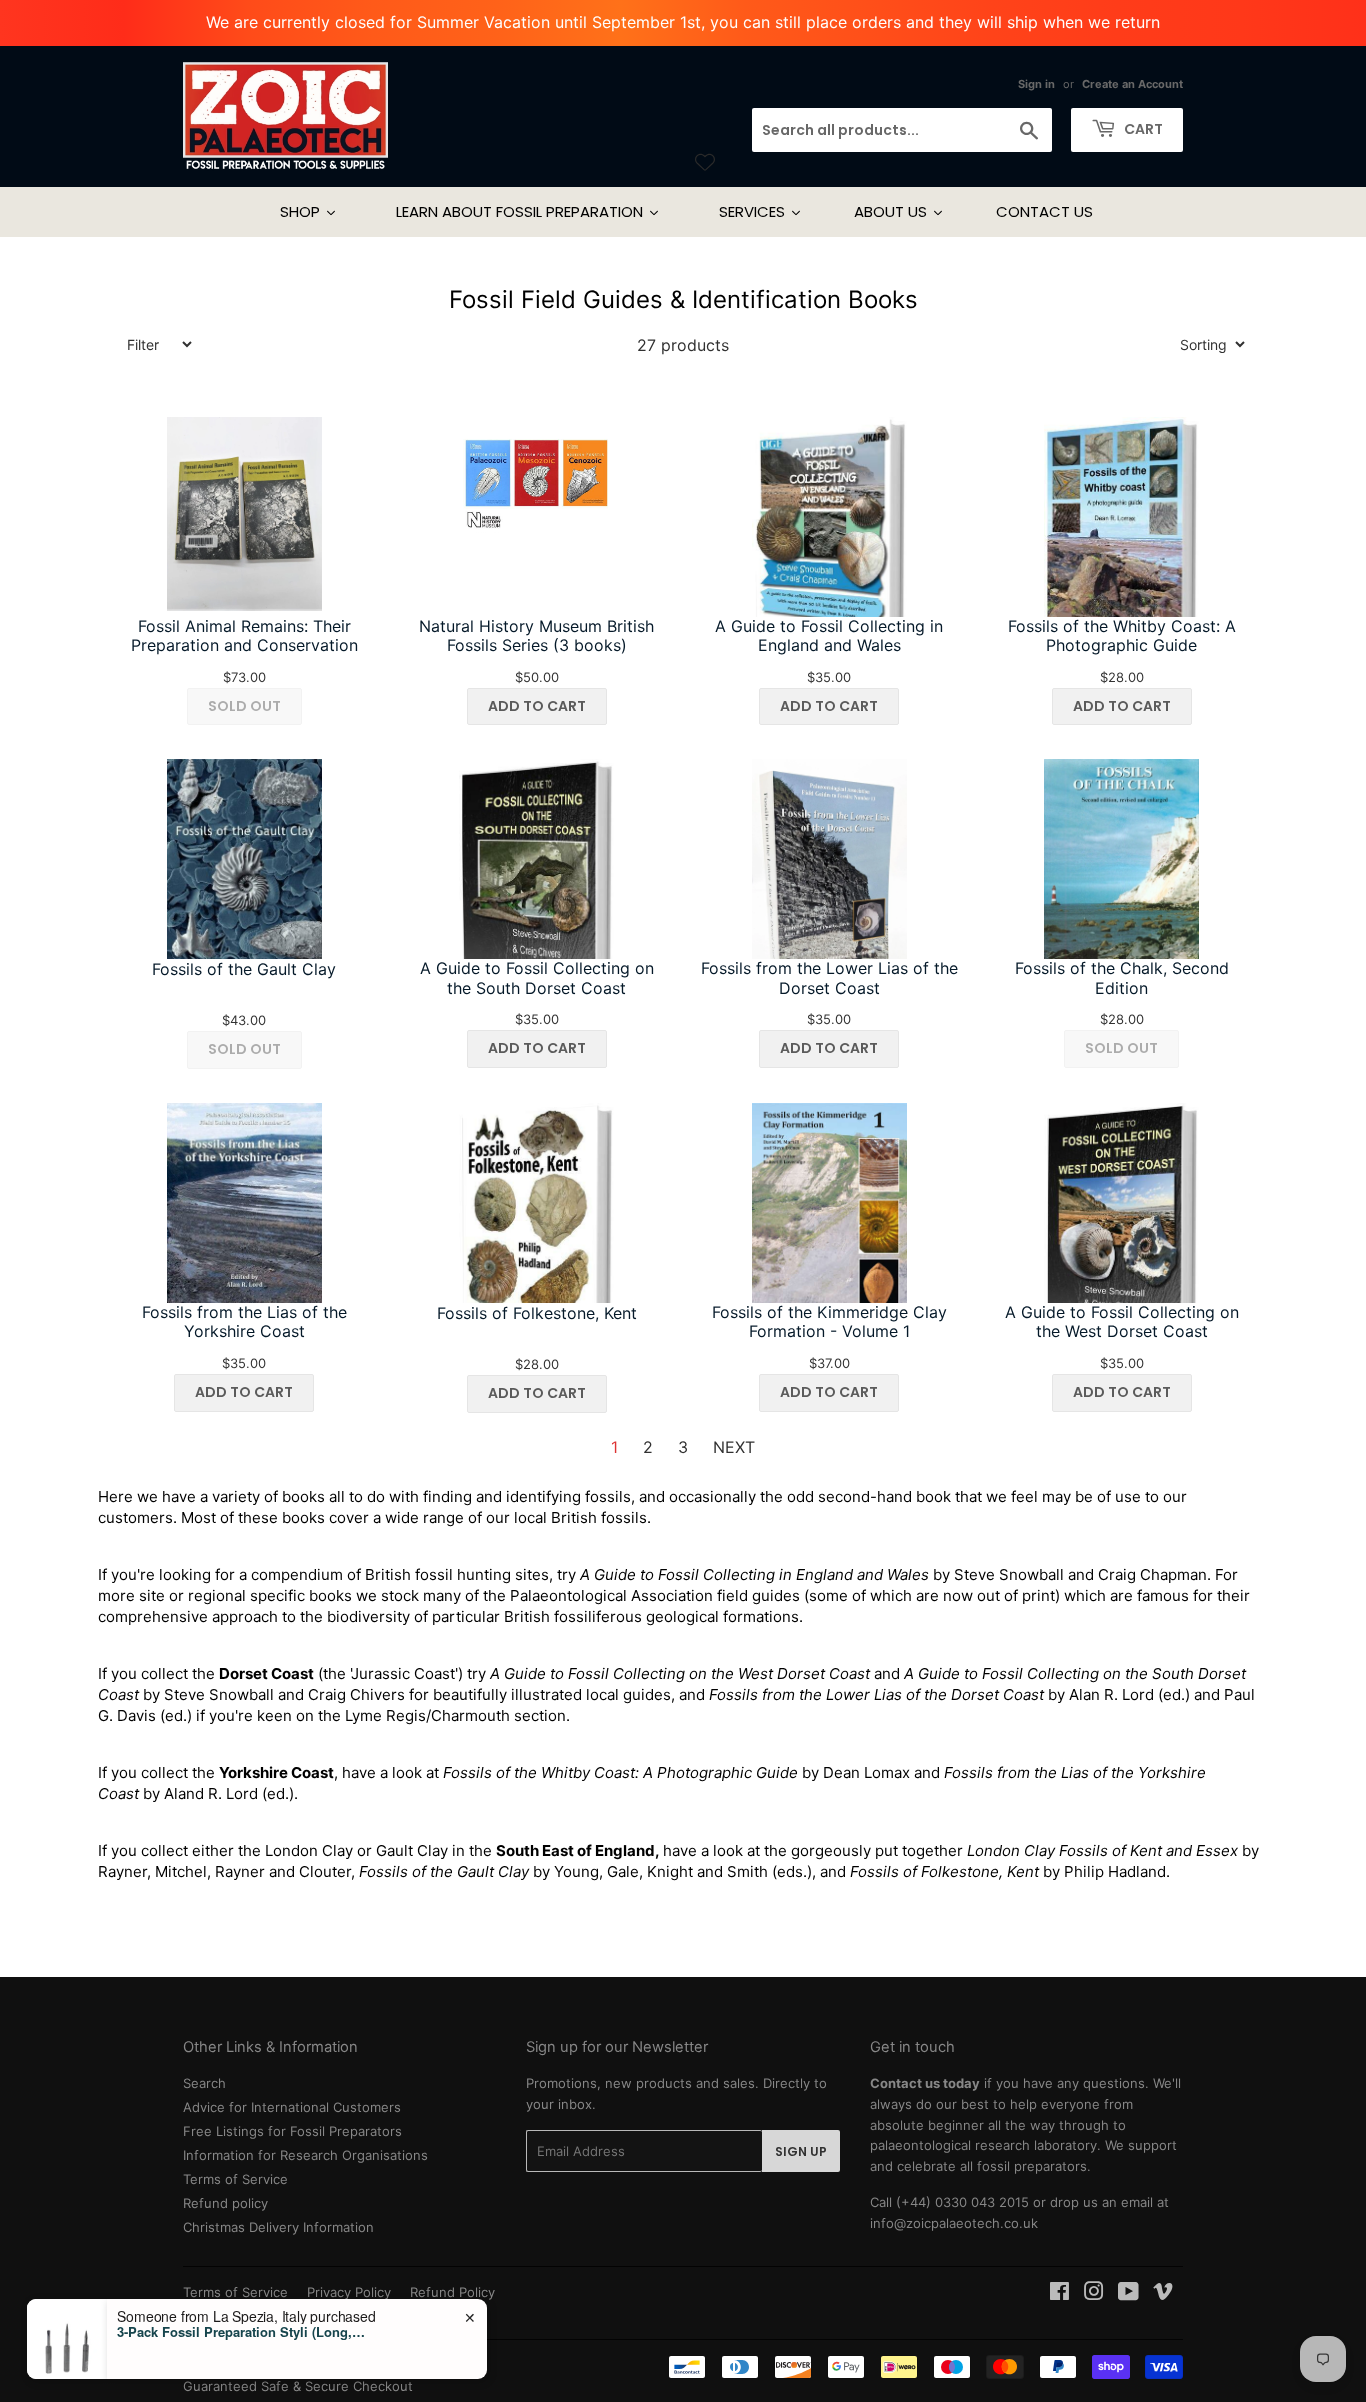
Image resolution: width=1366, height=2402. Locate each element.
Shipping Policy (230, 2313)
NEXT (734, 1447)
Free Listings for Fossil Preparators (292, 2131)
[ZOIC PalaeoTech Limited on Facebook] (1059, 2294)
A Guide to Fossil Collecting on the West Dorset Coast (1122, 1322)
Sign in (1036, 84)
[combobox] (902, 130)
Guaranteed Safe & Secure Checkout (298, 2386)
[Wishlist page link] (705, 162)
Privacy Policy (349, 2292)
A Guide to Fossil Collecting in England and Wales (829, 636)
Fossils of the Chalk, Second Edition (1122, 978)
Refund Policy (452, 2292)
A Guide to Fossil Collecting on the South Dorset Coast (537, 978)
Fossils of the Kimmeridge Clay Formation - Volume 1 (829, 1322)
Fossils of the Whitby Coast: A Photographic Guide (1122, 636)
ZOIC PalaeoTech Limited (311, 2365)
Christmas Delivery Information (278, 2227)
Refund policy (225, 2203)
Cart (1142, 129)
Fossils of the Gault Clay (244, 969)
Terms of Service (235, 2179)
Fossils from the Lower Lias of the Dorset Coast (829, 978)
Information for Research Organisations (305, 2155)
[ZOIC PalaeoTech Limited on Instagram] (1094, 2294)
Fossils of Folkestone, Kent (537, 1313)
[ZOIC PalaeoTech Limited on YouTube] (1128, 2294)
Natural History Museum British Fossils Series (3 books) (536, 636)
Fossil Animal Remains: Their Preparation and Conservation (244, 636)
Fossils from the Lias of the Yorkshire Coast (244, 1322)
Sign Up (801, 2151)
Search (204, 2083)
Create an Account (1132, 84)
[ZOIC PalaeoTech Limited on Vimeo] (1163, 2294)
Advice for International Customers (292, 2107)
